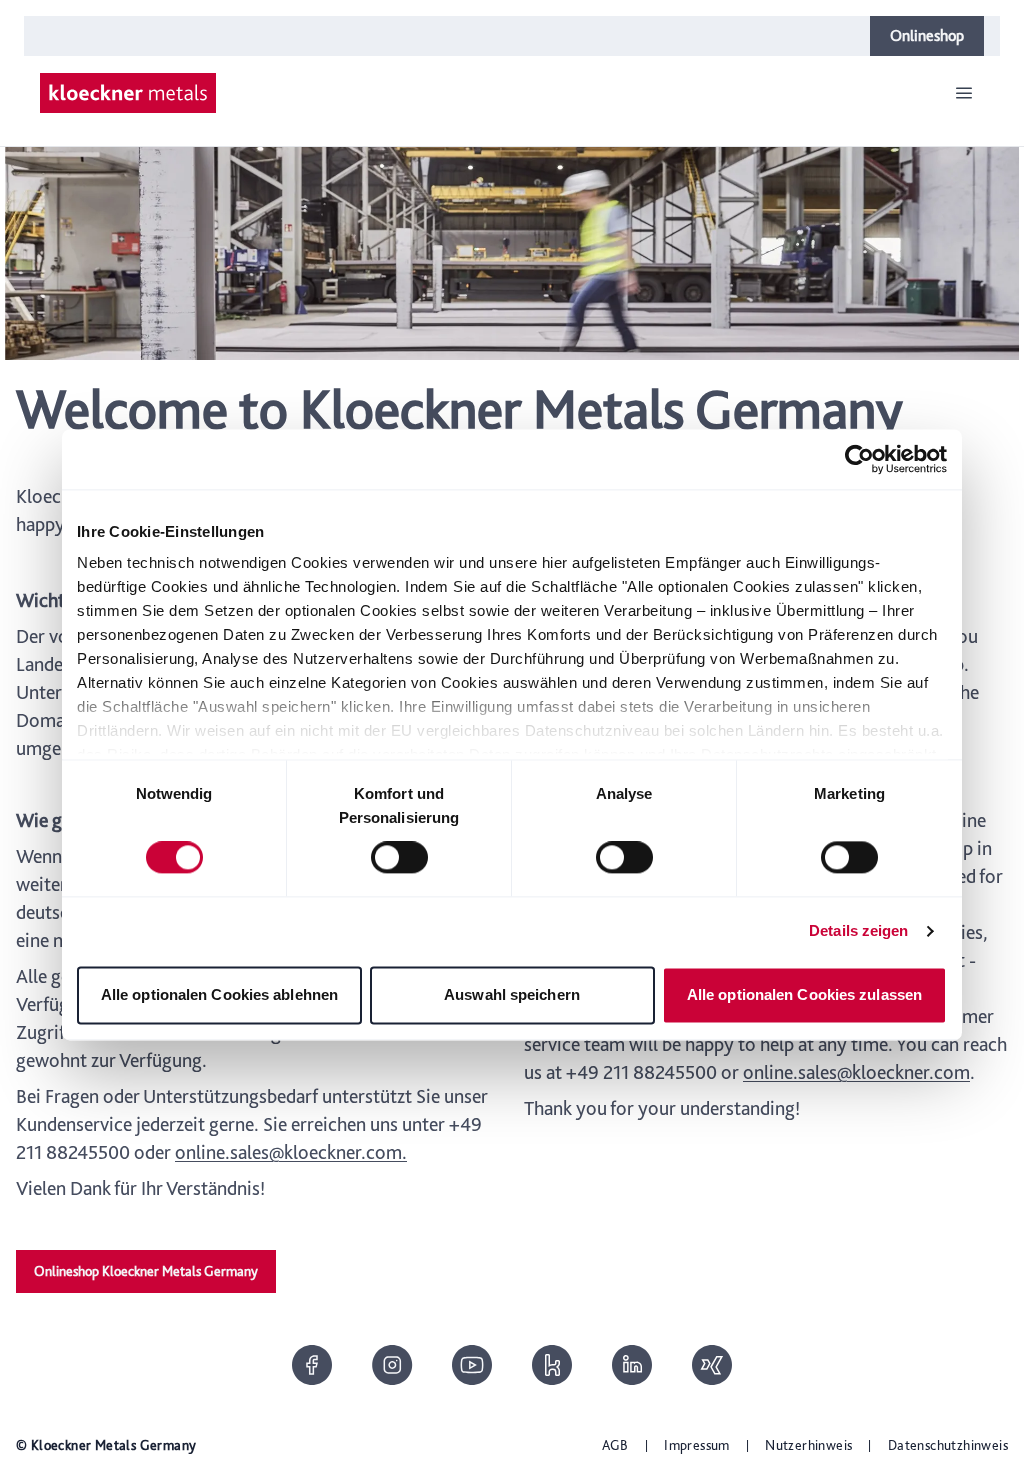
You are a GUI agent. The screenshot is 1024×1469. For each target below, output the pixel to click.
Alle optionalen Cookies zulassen (804, 994)
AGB (615, 1445)
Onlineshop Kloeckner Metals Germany (146, 1271)
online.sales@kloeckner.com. (291, 1152)
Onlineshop (927, 35)
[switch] (399, 858)
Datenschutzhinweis (948, 1445)
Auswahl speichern (512, 994)
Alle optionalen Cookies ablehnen (219, 994)
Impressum (697, 1445)
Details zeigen (858, 931)
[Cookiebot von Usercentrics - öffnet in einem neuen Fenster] (859, 459)
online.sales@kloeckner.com (856, 1072)
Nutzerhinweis (808, 1445)
